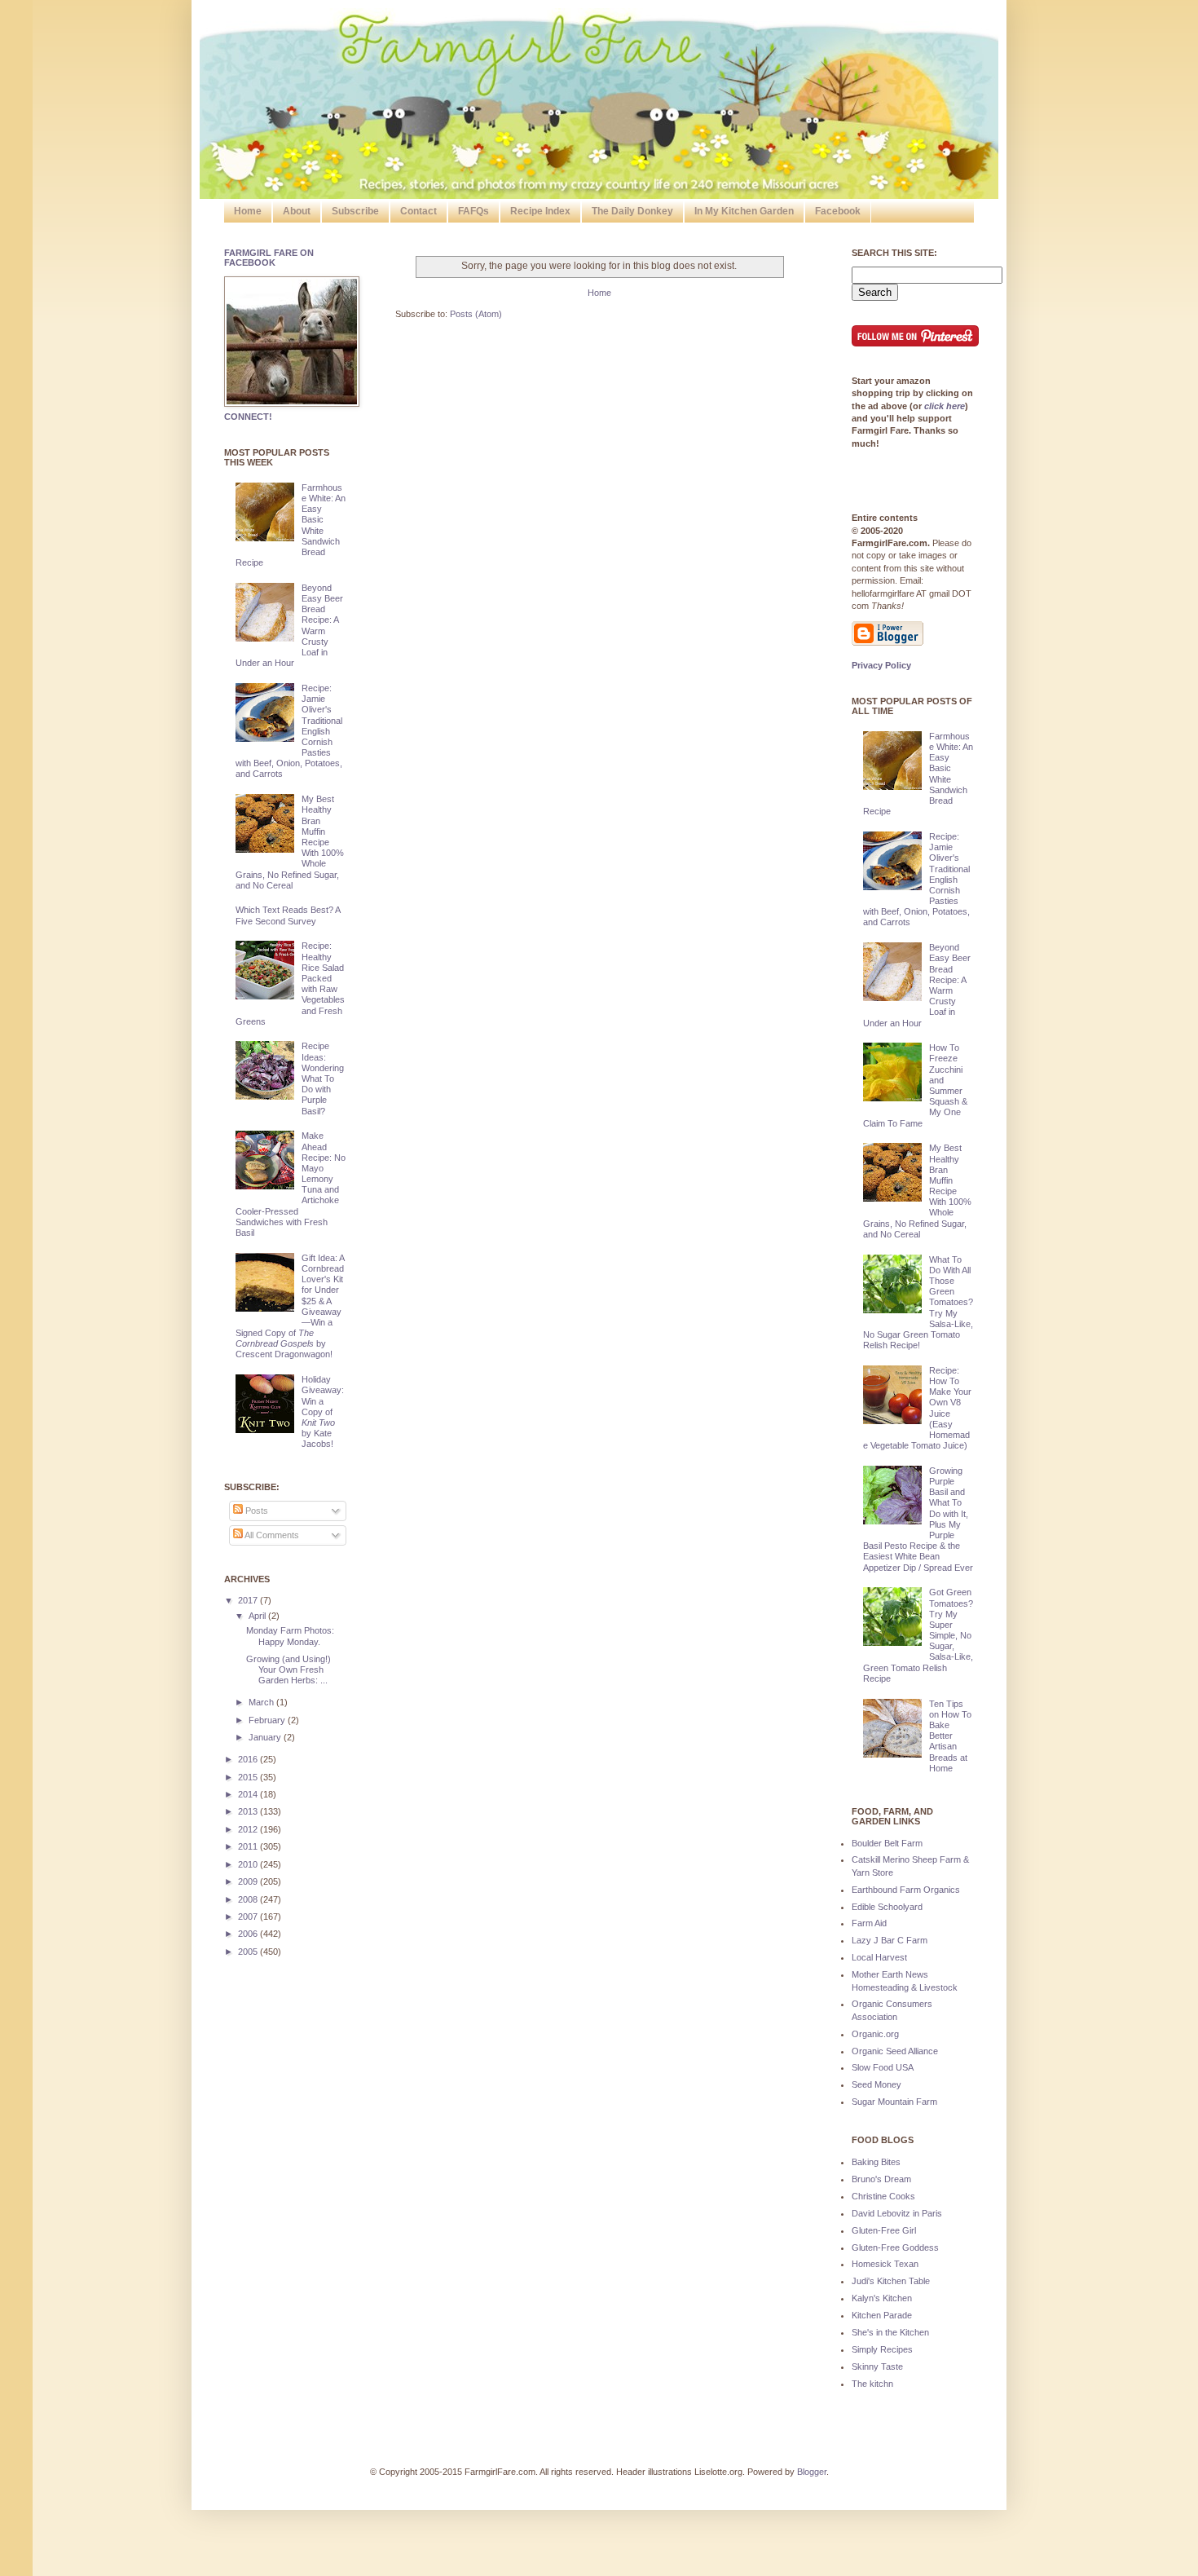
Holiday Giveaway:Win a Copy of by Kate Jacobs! (323, 1412)
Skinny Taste (877, 2366)
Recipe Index (540, 211)
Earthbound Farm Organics (906, 1890)
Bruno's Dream (881, 2179)
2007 (249, 1917)
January (266, 1737)
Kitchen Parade (882, 2315)
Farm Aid (869, 1923)
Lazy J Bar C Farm (890, 1940)
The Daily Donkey (632, 211)
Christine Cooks (883, 2196)
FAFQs (473, 211)
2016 (249, 1759)
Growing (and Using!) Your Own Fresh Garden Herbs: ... (288, 1670)
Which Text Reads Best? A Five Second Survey (288, 915)
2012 (249, 1829)
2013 (249, 1811)
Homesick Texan (885, 2264)
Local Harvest (879, 1957)
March (262, 1702)
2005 (249, 1952)
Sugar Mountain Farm (894, 2102)
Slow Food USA (883, 2067)
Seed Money (876, 2084)
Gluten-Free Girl (884, 2230)
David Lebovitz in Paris (897, 2213)
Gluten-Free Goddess (895, 2247)
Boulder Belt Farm (887, 1843)
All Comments (271, 1535)
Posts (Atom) (476, 314)
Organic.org (875, 2034)
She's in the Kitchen (890, 2332)
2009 (249, 1881)
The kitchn (872, 2384)
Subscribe (355, 211)
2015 (249, 1777)
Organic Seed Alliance (895, 2051)
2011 (249, 1846)
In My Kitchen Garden (744, 211)
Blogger (812, 2472)
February (268, 1720)
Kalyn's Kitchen (882, 2298)
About (297, 211)
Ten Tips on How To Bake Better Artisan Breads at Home (950, 1736)
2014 (249, 1794)
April (258, 1616)
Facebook (838, 211)
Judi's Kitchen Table (891, 2281)
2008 (249, 1899)
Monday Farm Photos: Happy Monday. (290, 1636)
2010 (249, 1864)
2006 (249, 1934)
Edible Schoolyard (887, 1907)
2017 (249, 1600)
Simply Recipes (882, 2349)
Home (248, 211)
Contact (418, 211)
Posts (255, 1511)
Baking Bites (876, 2162)
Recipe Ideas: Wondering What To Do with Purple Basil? (323, 1078)
